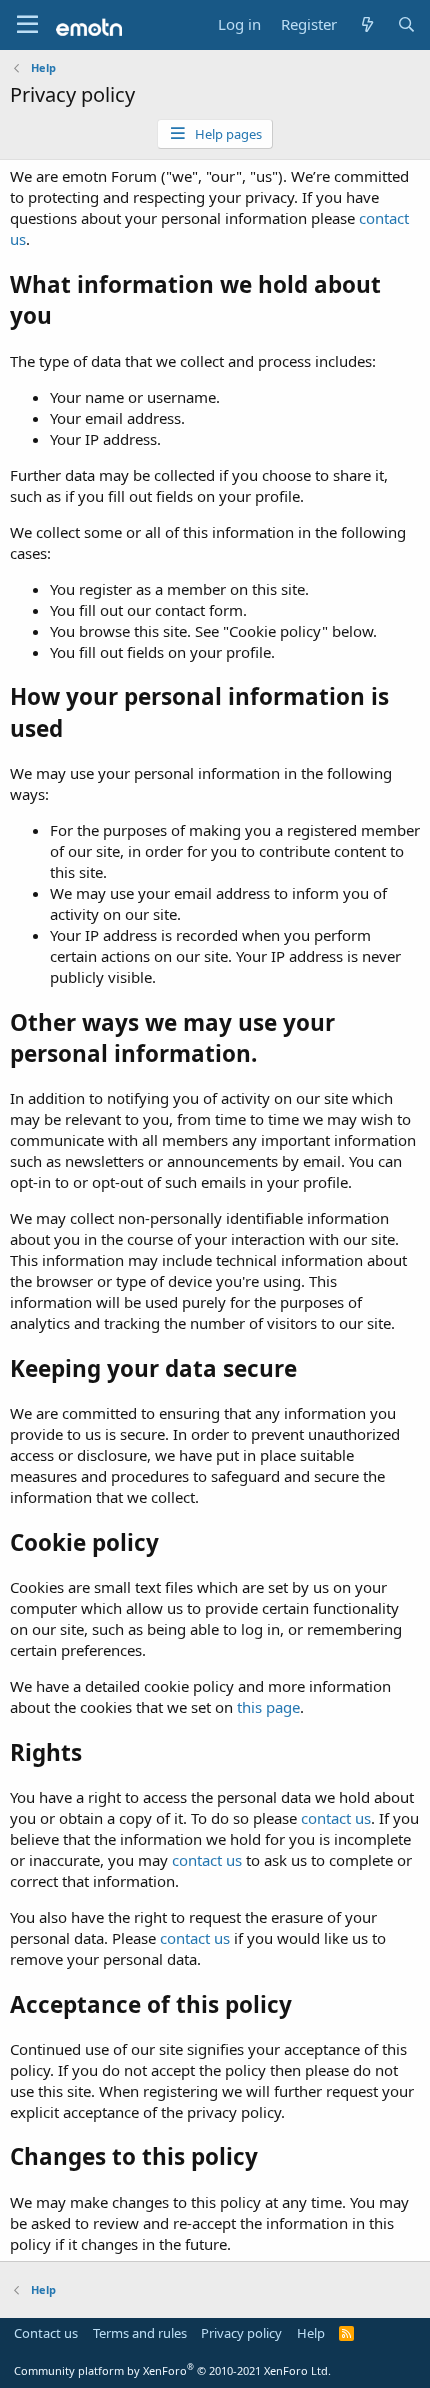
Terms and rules (140, 2333)
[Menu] (27, 25)
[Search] (406, 24)
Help (311, 2333)
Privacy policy (241, 2333)
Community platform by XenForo (172, 2370)
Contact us (46, 2333)
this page (268, 1707)
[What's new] (366, 24)
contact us (336, 1818)
